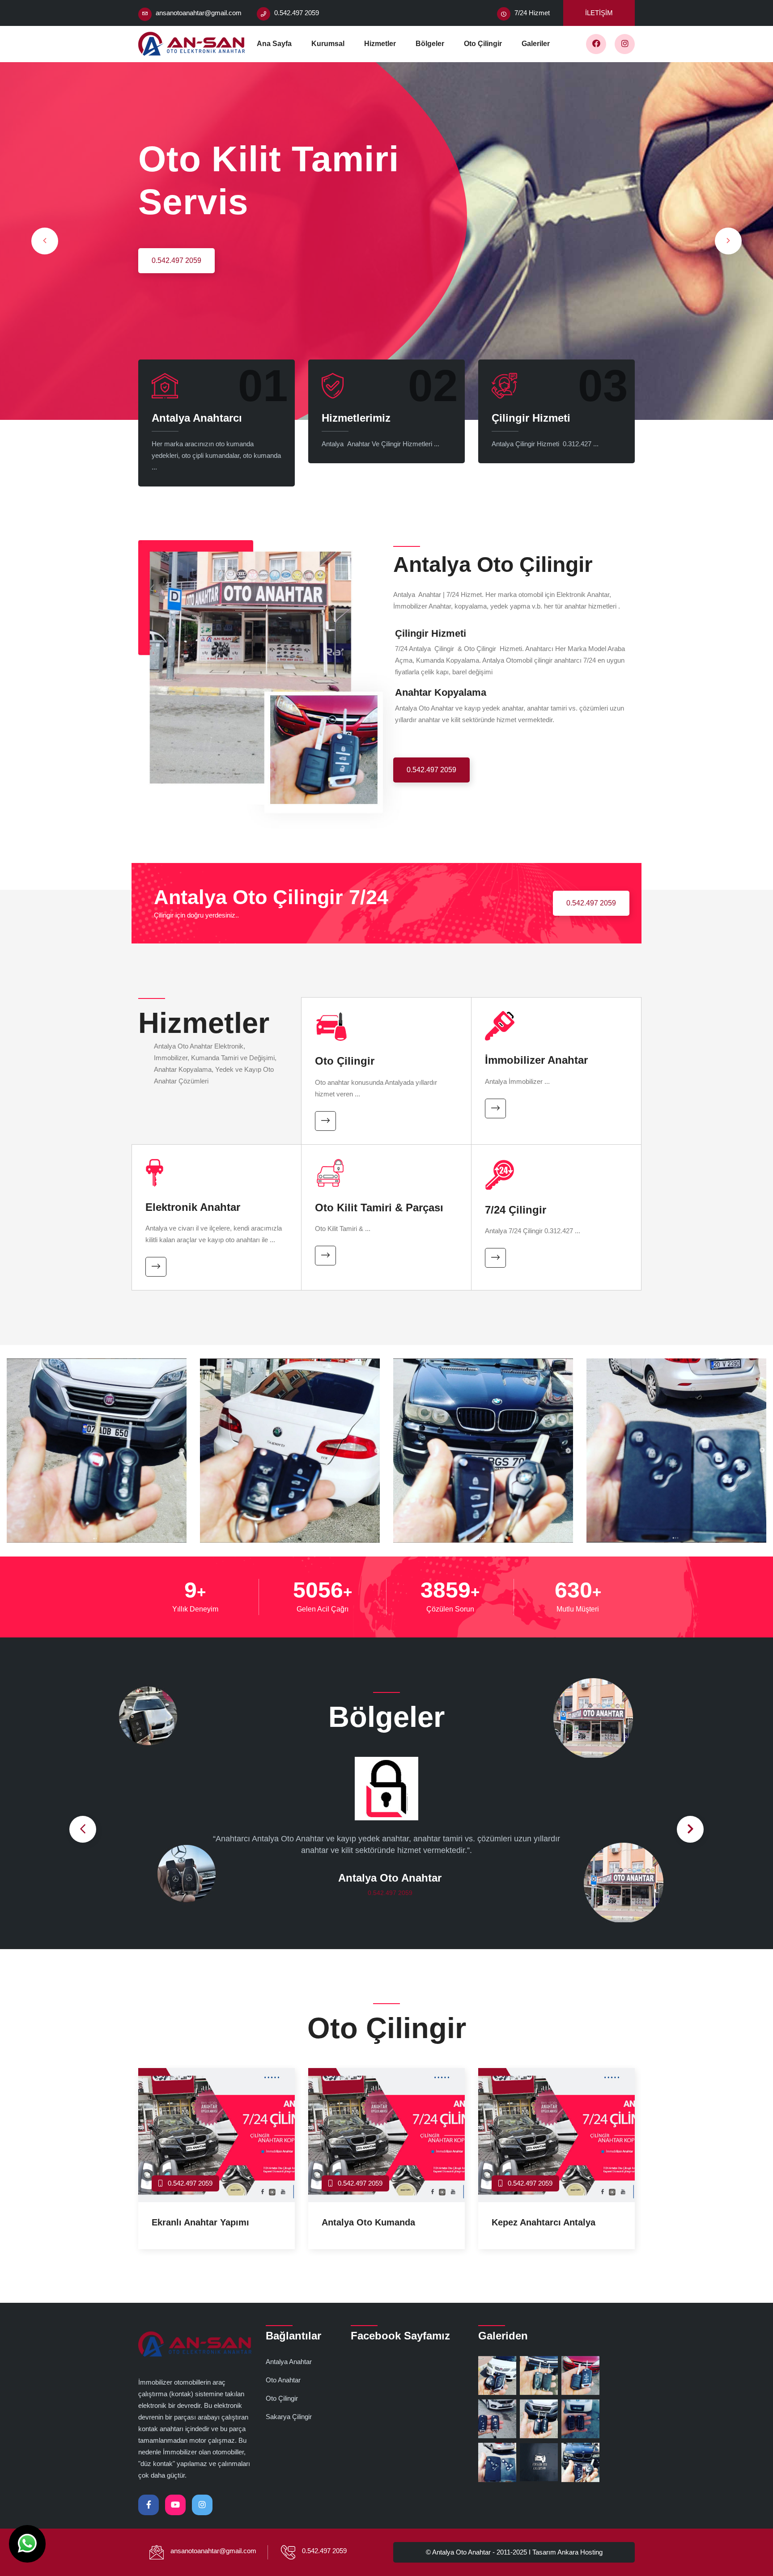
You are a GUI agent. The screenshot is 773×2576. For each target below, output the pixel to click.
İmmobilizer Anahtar (536, 1060)
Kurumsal (328, 44)
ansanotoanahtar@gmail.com (199, 13)
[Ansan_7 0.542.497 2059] (290, 1457)
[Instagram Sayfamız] (625, 44)
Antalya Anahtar (289, 2362)
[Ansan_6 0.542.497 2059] (676, 1457)
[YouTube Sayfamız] (175, 2505)
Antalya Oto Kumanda (368, 2222)
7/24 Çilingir (516, 1210)
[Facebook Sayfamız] (596, 44)
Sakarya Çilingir (289, 2417)
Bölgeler (430, 44)
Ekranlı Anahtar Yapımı (200, 2222)
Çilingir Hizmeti (531, 418)
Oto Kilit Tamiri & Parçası (379, 1208)
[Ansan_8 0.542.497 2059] (483, 1457)
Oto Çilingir (483, 44)
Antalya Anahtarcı (197, 418)
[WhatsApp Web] (27, 2544)
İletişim (599, 13)
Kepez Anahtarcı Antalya (546, 2222)
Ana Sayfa (274, 44)
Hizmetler (380, 44)
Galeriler (536, 44)
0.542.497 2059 (176, 260)
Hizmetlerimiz (356, 418)
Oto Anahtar (283, 2380)
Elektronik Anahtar (193, 1207)
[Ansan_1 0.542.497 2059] (97, 1457)
